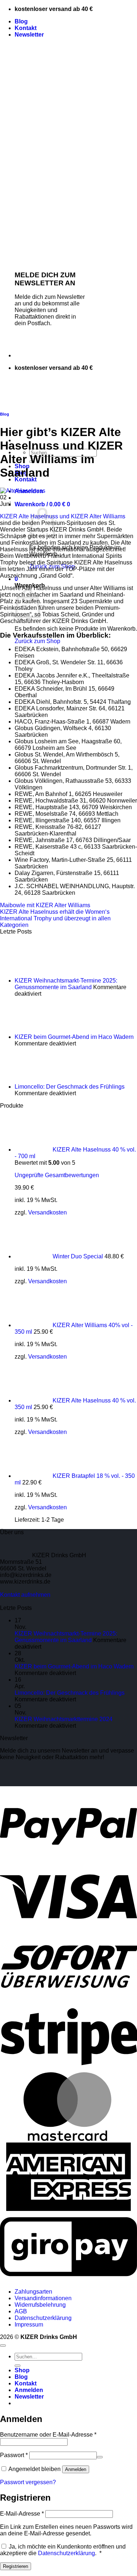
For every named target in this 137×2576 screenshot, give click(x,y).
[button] (29, 35)
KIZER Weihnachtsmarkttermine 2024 (64, 1719)
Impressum (29, 2325)
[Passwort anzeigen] (100, 2457)
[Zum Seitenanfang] (3, 2346)
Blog (21, 21)
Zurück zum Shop (37, 641)
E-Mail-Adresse (22, 2514)
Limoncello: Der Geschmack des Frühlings (70, 1087)
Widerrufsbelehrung (40, 2305)
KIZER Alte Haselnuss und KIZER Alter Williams (63, 516)
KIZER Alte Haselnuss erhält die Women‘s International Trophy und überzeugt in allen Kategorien (55, 918)
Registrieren (16, 2566)
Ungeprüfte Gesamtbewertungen (57, 1175)
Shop (22, 2370)
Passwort (14, 2455)
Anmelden (76, 2469)
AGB (21, 2311)
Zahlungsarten (33, 2292)
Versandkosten (47, 1212)
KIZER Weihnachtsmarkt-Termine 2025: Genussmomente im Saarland (66, 984)
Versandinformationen (43, 2298)
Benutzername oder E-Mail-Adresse (48, 2435)
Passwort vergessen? (28, 2482)
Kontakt (26, 28)
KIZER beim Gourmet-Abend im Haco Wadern (74, 1037)
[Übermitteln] (18, 2366)
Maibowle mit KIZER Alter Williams (45, 905)
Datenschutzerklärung (43, 2318)
